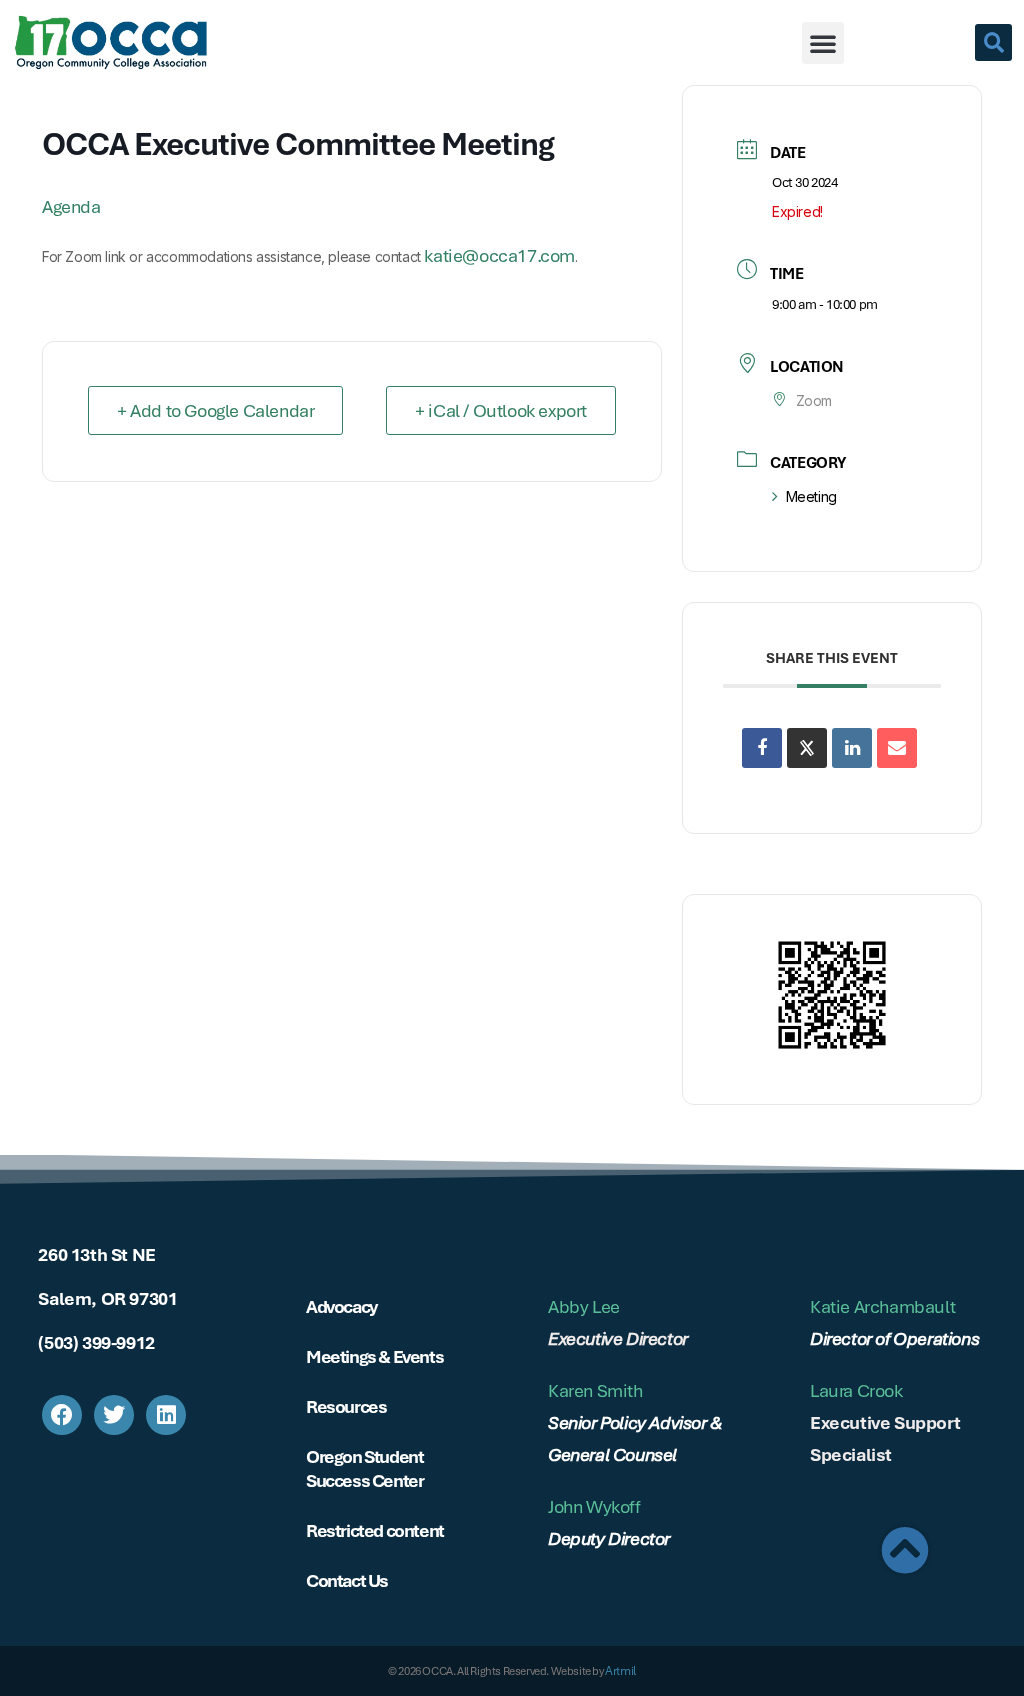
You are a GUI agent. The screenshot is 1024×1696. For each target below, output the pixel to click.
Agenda (71, 206)
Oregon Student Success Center (364, 1468)
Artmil (620, 1671)
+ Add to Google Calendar (215, 410)
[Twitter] (114, 1415)
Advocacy (341, 1306)
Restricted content (375, 1530)
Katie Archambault (882, 1306)
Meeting (811, 496)
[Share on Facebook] (762, 748)
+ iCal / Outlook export (501, 410)
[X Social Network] (807, 748)
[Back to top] (905, 1550)
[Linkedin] (852, 748)
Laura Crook (856, 1390)
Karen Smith (595, 1390)
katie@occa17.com (499, 255)
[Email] (897, 748)
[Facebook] (62, 1415)
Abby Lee (584, 1306)
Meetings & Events (374, 1356)
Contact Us (347, 1580)
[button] (823, 43)
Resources (346, 1406)
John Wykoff (594, 1506)
